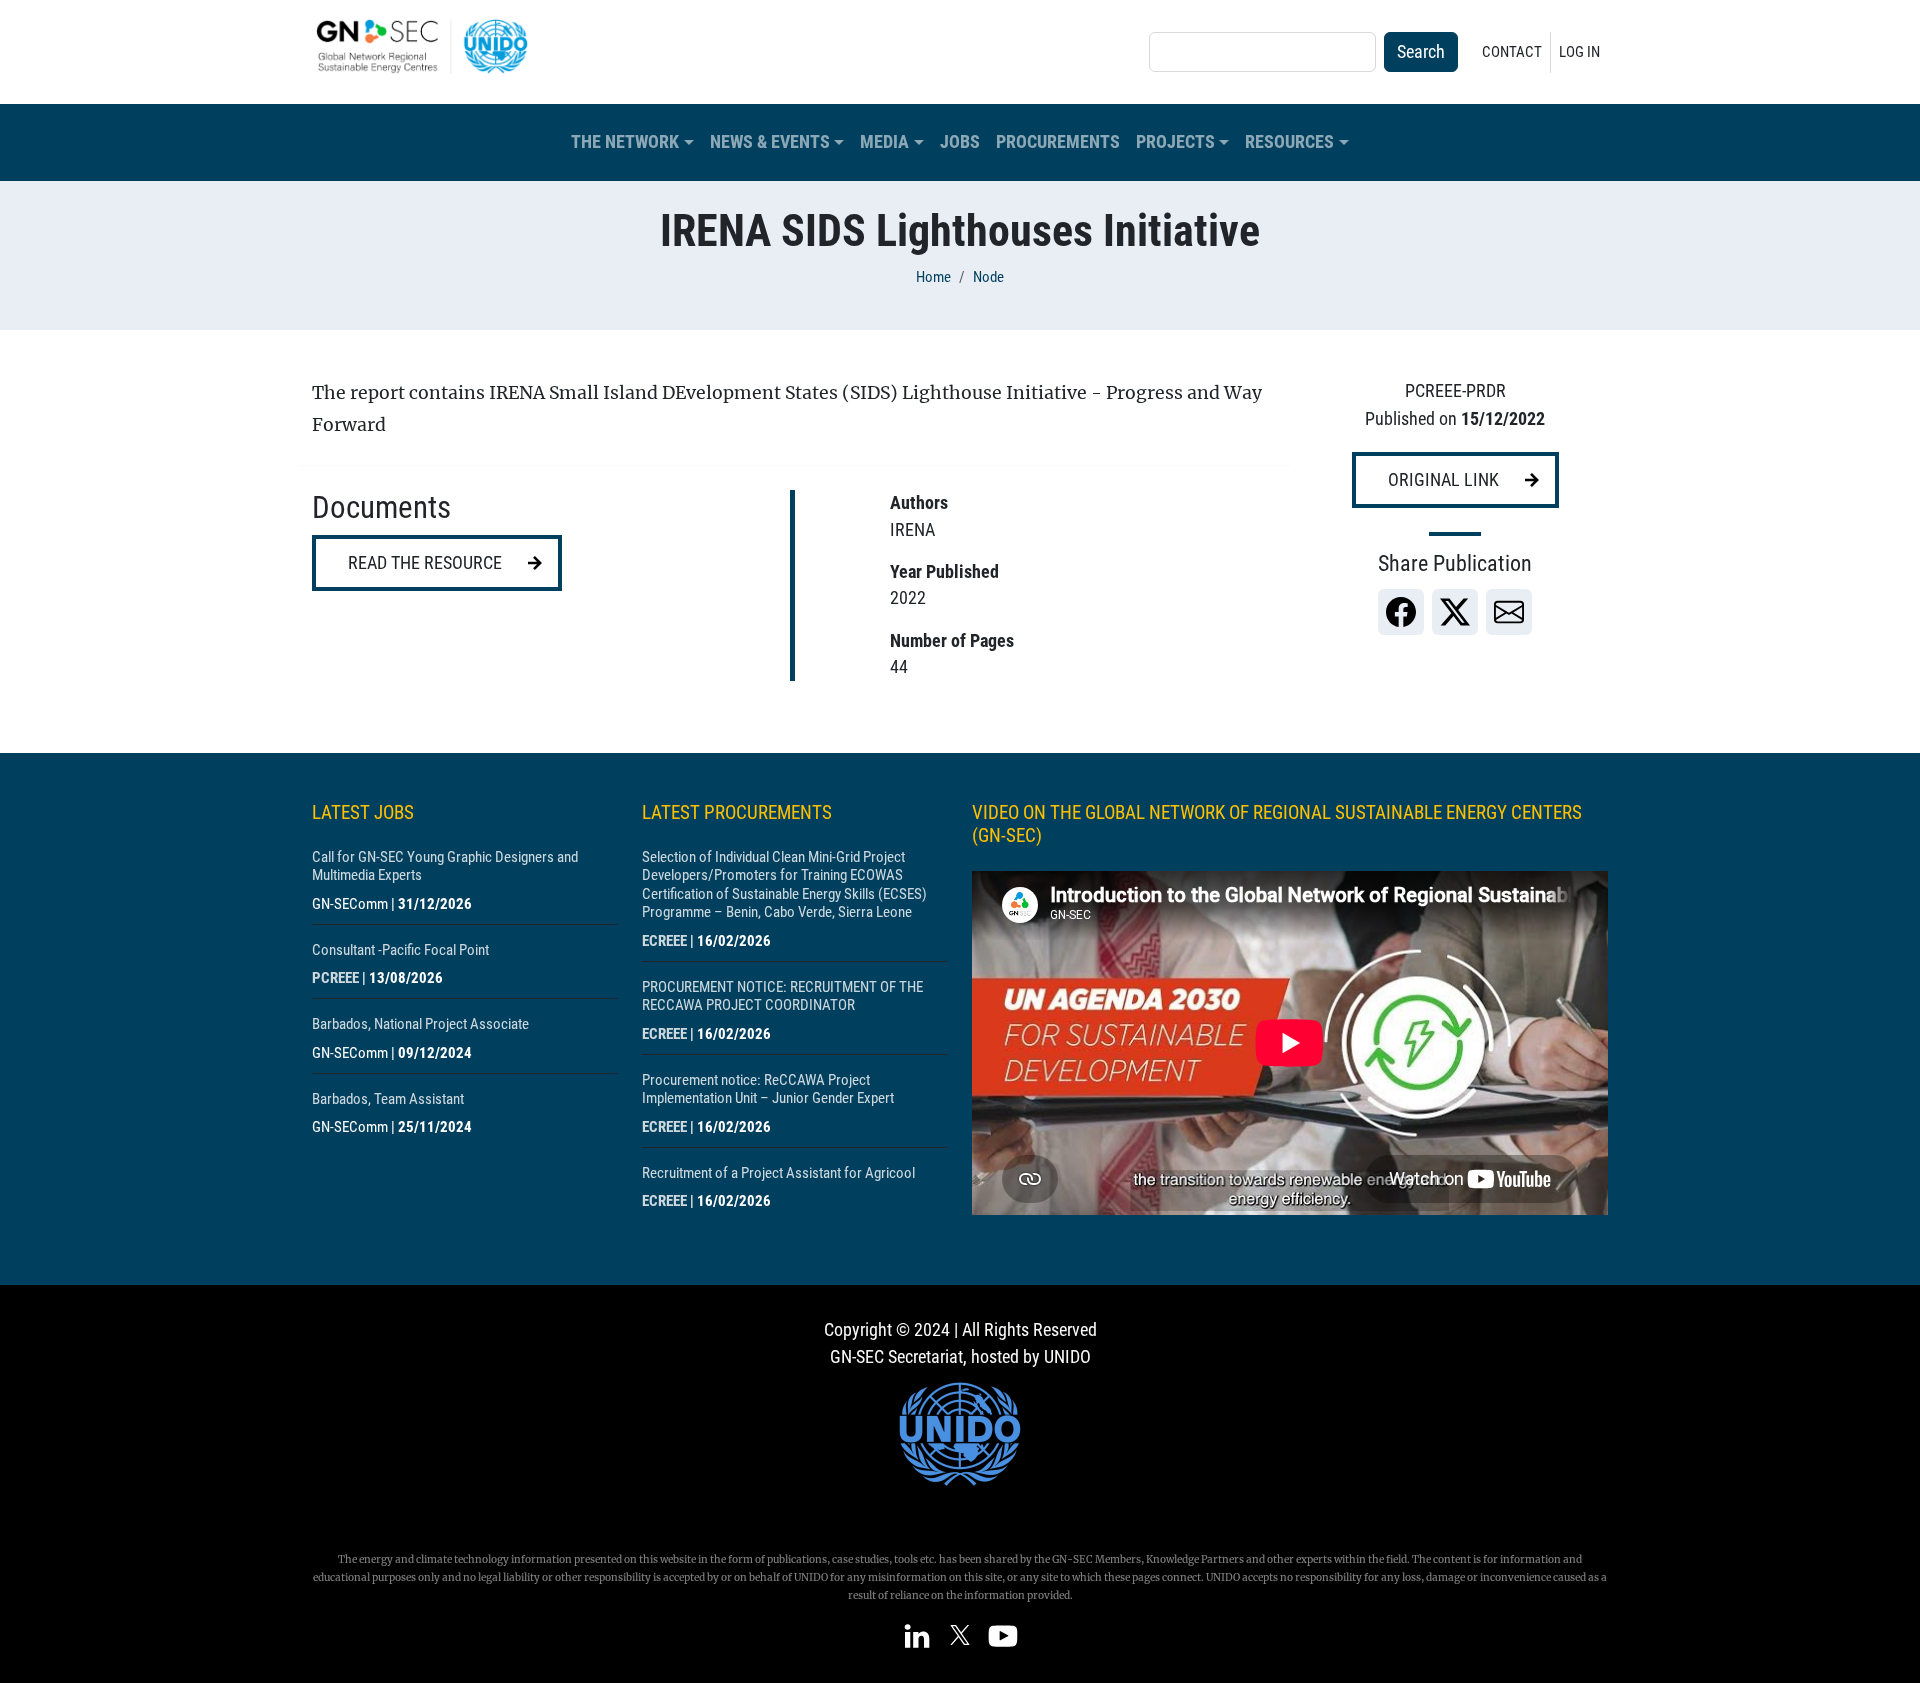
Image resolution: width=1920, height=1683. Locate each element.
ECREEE (664, 941)
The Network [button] (625, 142)
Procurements (1058, 142)
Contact (1512, 52)
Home (933, 277)
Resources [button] (1289, 142)
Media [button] (884, 142)
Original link (1443, 480)
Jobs (960, 142)
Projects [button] (1175, 142)
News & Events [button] (770, 142)
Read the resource (425, 563)
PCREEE (335, 978)
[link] (1401, 612)
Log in (1579, 52)
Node (988, 277)
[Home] (430, 46)
